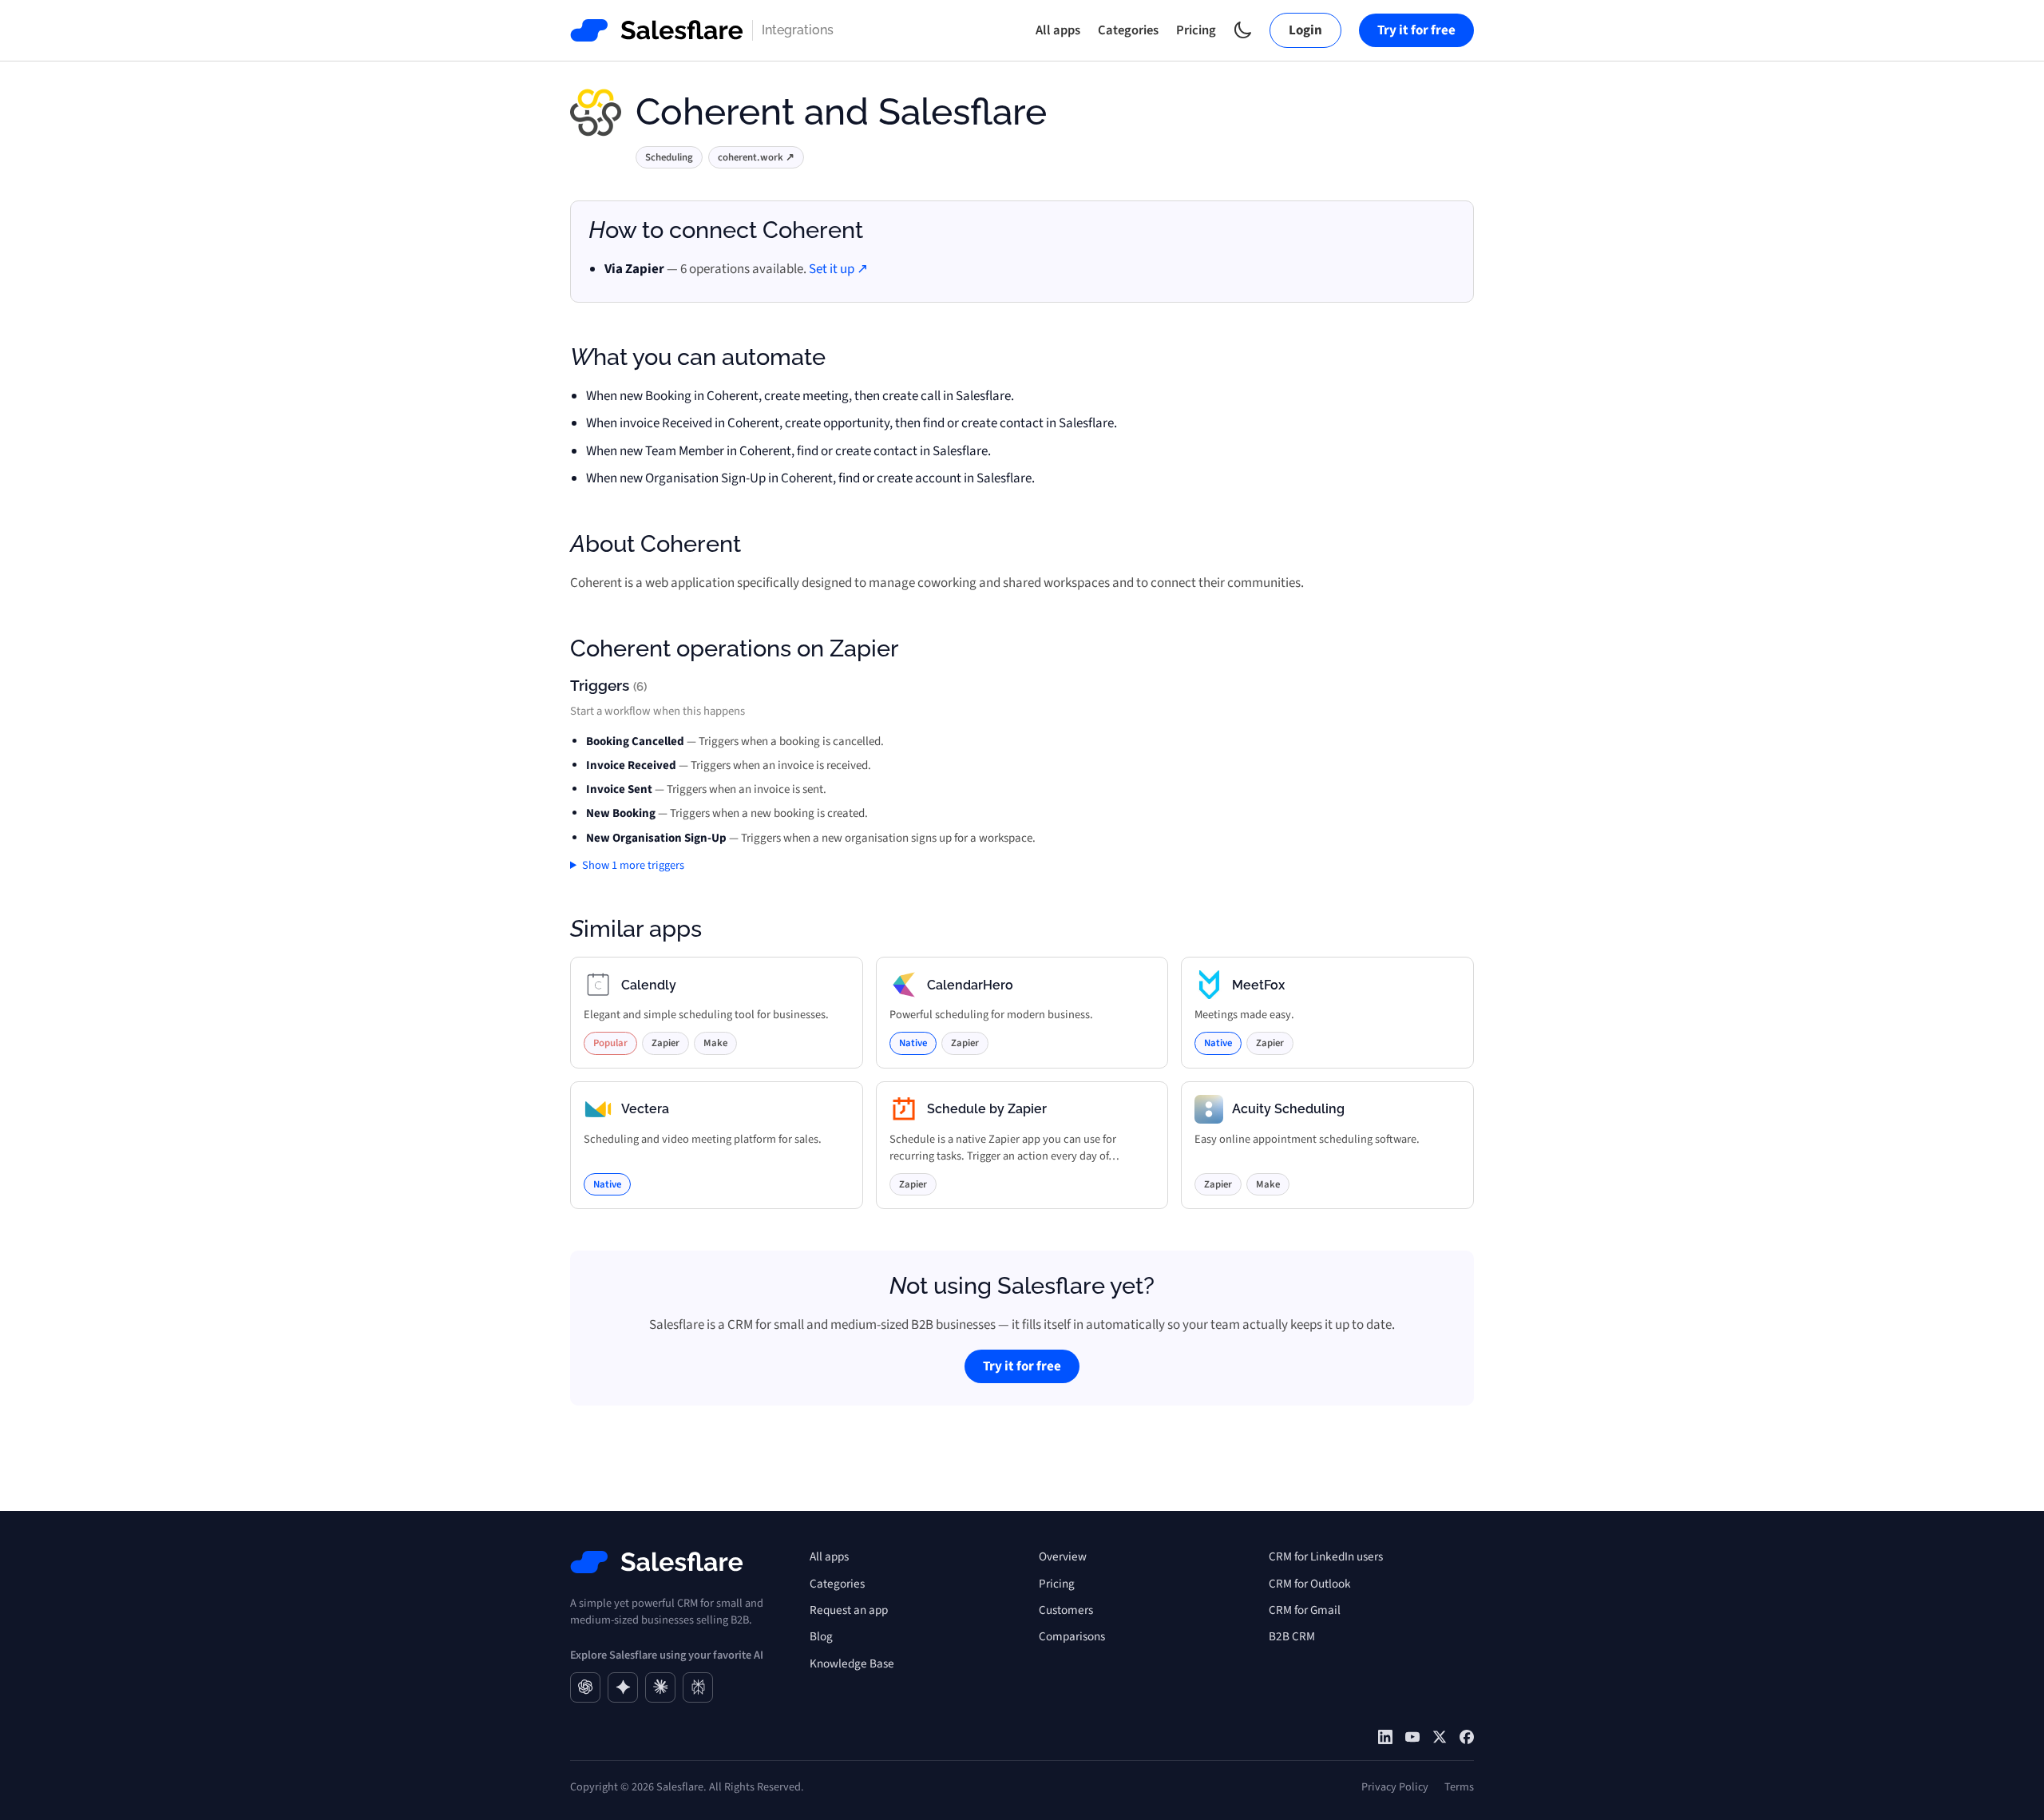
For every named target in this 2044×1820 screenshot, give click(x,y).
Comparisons (1072, 1636)
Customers (1066, 1610)
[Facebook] (1467, 1737)
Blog (821, 1636)
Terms (1459, 1787)
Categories (1128, 30)
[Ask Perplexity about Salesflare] (698, 1687)
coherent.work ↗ (756, 157)
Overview (1063, 1556)
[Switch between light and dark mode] (1243, 30)
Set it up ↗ (838, 269)
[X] (1440, 1737)
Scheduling (669, 157)
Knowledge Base (852, 1663)
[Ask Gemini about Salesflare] (623, 1687)
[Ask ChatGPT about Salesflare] (585, 1687)
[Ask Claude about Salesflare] (660, 1687)
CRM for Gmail (1305, 1610)
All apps (1058, 30)
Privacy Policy (1395, 1787)
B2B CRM (1292, 1636)
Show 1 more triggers (633, 865)
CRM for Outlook (1310, 1584)
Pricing (1196, 30)
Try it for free (1416, 30)
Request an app (849, 1610)
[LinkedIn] (1385, 1737)
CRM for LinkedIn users (1326, 1556)
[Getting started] (1412, 1737)
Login (1305, 30)
